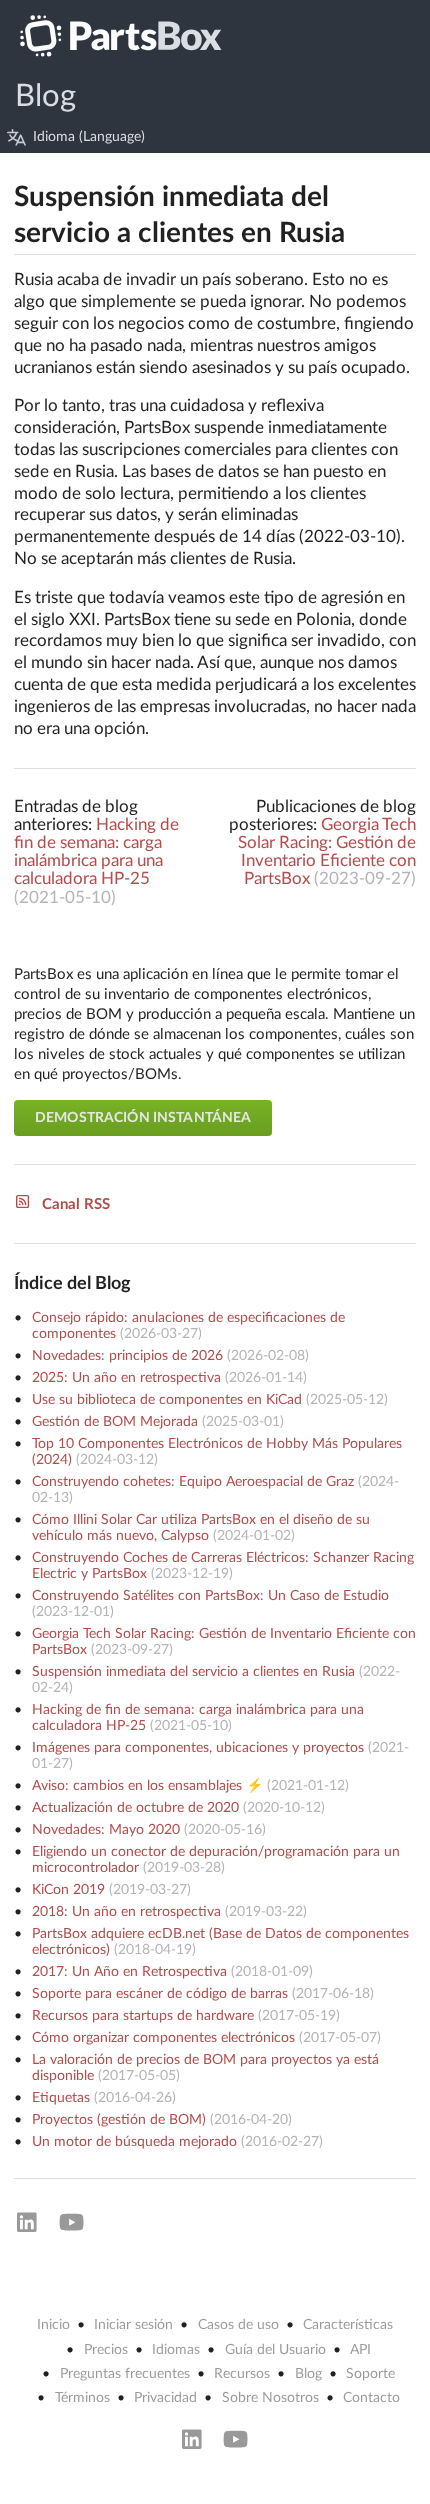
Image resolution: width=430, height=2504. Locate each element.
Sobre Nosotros (270, 2398)
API (360, 2350)
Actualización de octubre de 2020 (135, 1808)
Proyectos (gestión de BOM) (119, 2120)
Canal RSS (76, 1204)
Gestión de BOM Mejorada (115, 1422)
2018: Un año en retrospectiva (126, 1912)
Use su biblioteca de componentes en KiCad (167, 1400)
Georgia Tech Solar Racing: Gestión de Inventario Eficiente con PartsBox (327, 852)
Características (348, 2325)
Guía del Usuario (275, 2350)
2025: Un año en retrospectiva (126, 1378)
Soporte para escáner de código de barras (160, 1994)
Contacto (371, 2398)
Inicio (53, 2325)
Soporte (370, 2374)
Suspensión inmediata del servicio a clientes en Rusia (193, 1672)
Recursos (242, 2374)
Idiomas (176, 2350)
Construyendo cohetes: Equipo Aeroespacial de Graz (193, 1482)
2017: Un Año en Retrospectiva (129, 1972)
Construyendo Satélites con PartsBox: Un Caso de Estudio (210, 1596)
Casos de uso (238, 2325)
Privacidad (165, 2398)
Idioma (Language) (89, 137)
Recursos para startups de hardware (143, 2016)
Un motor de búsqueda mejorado (134, 2142)
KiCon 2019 (68, 1890)
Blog (45, 96)
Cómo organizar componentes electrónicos (163, 2038)
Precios (106, 2350)
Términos (82, 2398)
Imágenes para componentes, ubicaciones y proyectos (198, 1748)
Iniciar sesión (133, 2325)
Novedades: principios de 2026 (127, 1356)
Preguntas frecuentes (125, 2374)
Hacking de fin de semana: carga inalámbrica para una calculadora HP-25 (96, 852)
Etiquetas (61, 2098)
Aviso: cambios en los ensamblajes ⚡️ (147, 1786)
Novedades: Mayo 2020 (106, 1830)
